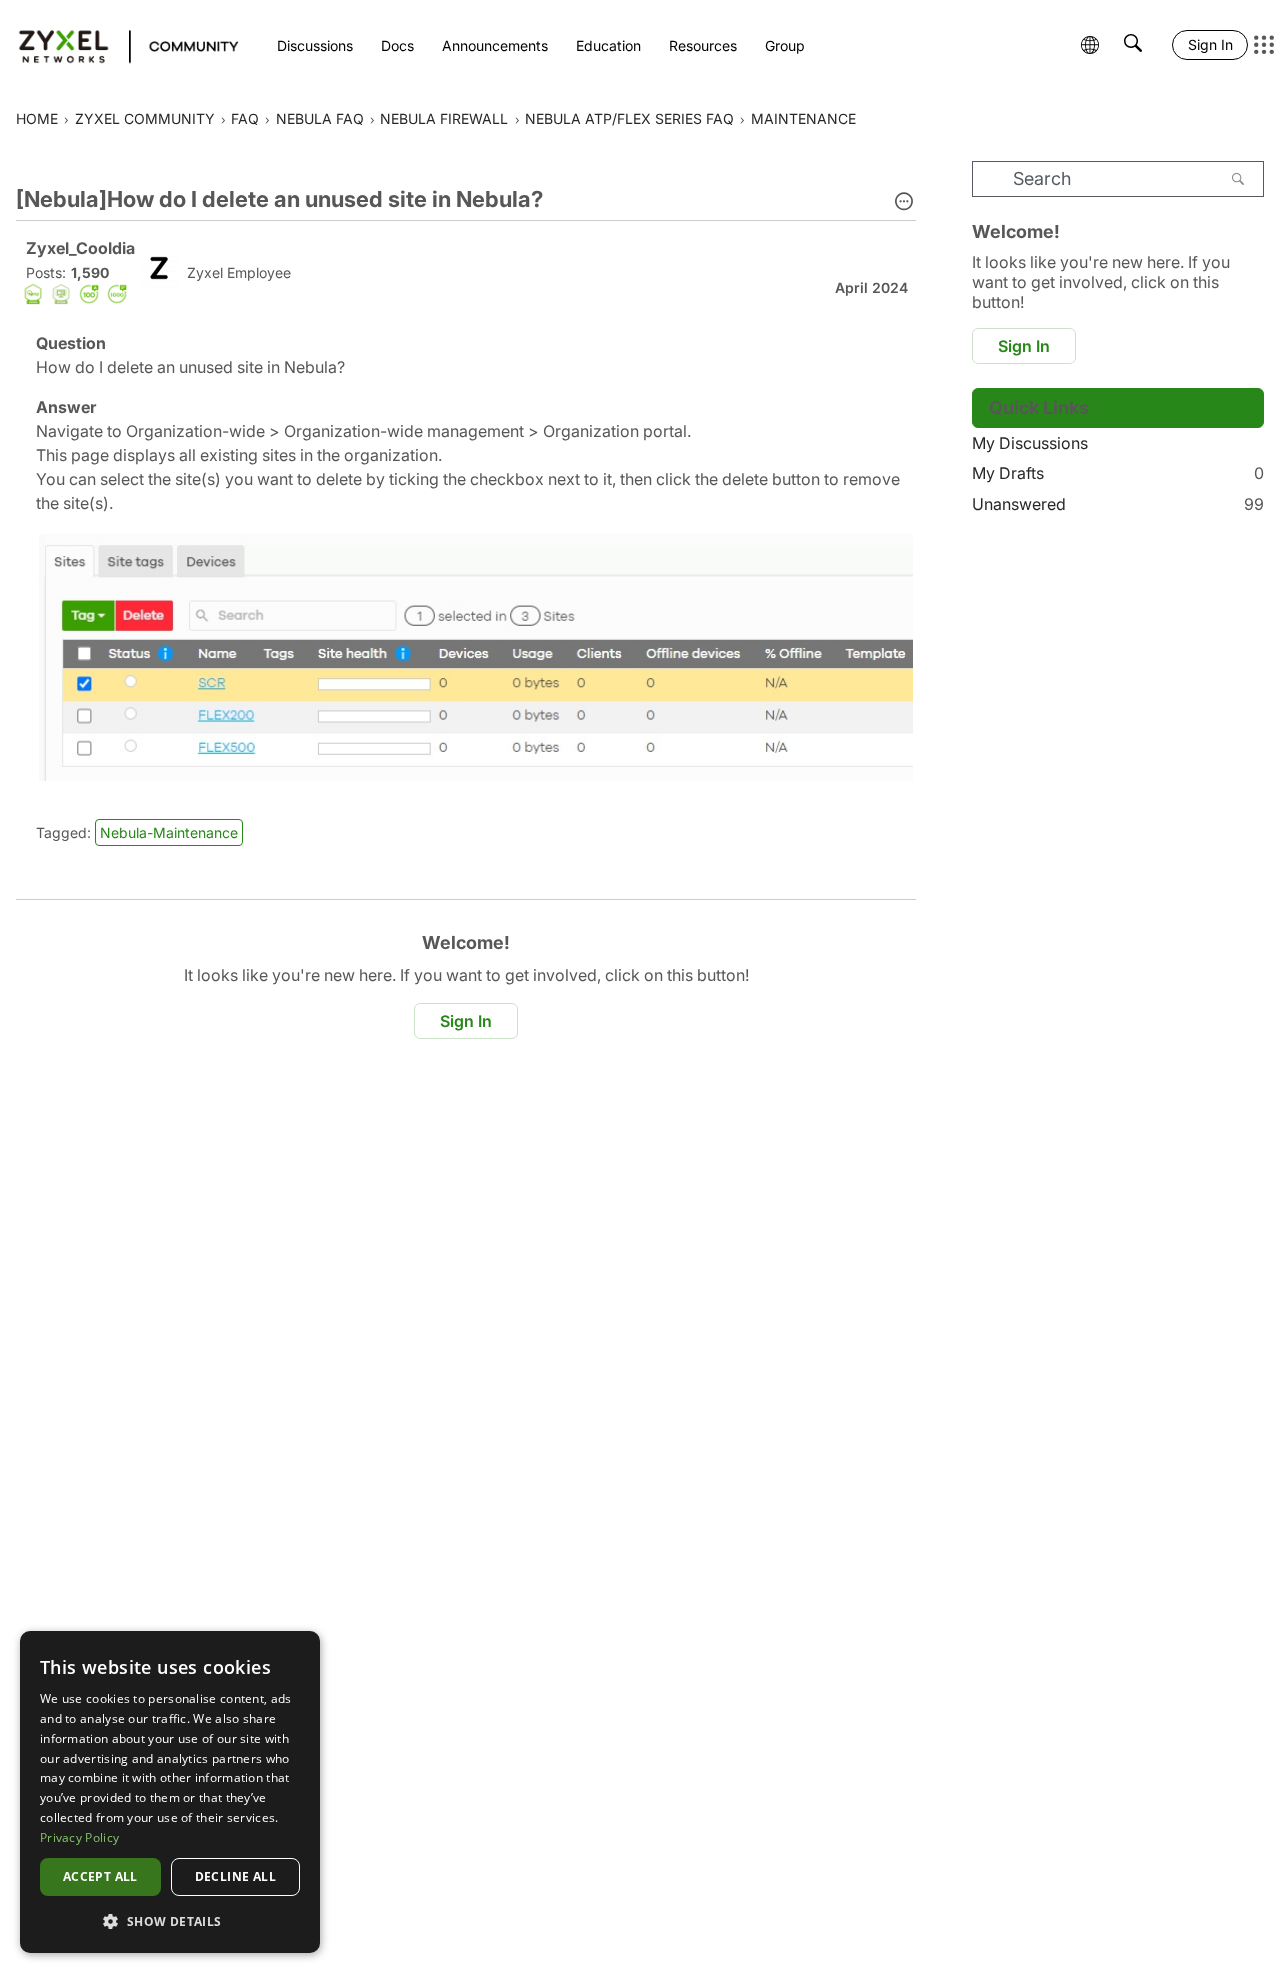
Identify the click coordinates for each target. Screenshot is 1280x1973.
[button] (904, 203)
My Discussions (1030, 443)
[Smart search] (1133, 45)
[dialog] (170, 1792)
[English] (119, 45)
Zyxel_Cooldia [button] (80, 248)
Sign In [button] (466, 1021)
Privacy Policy (79, 1837)
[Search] (1238, 179)
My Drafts (1118, 473)
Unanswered (1118, 504)
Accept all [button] (100, 1876)
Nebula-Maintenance (169, 832)
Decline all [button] (235, 1876)
